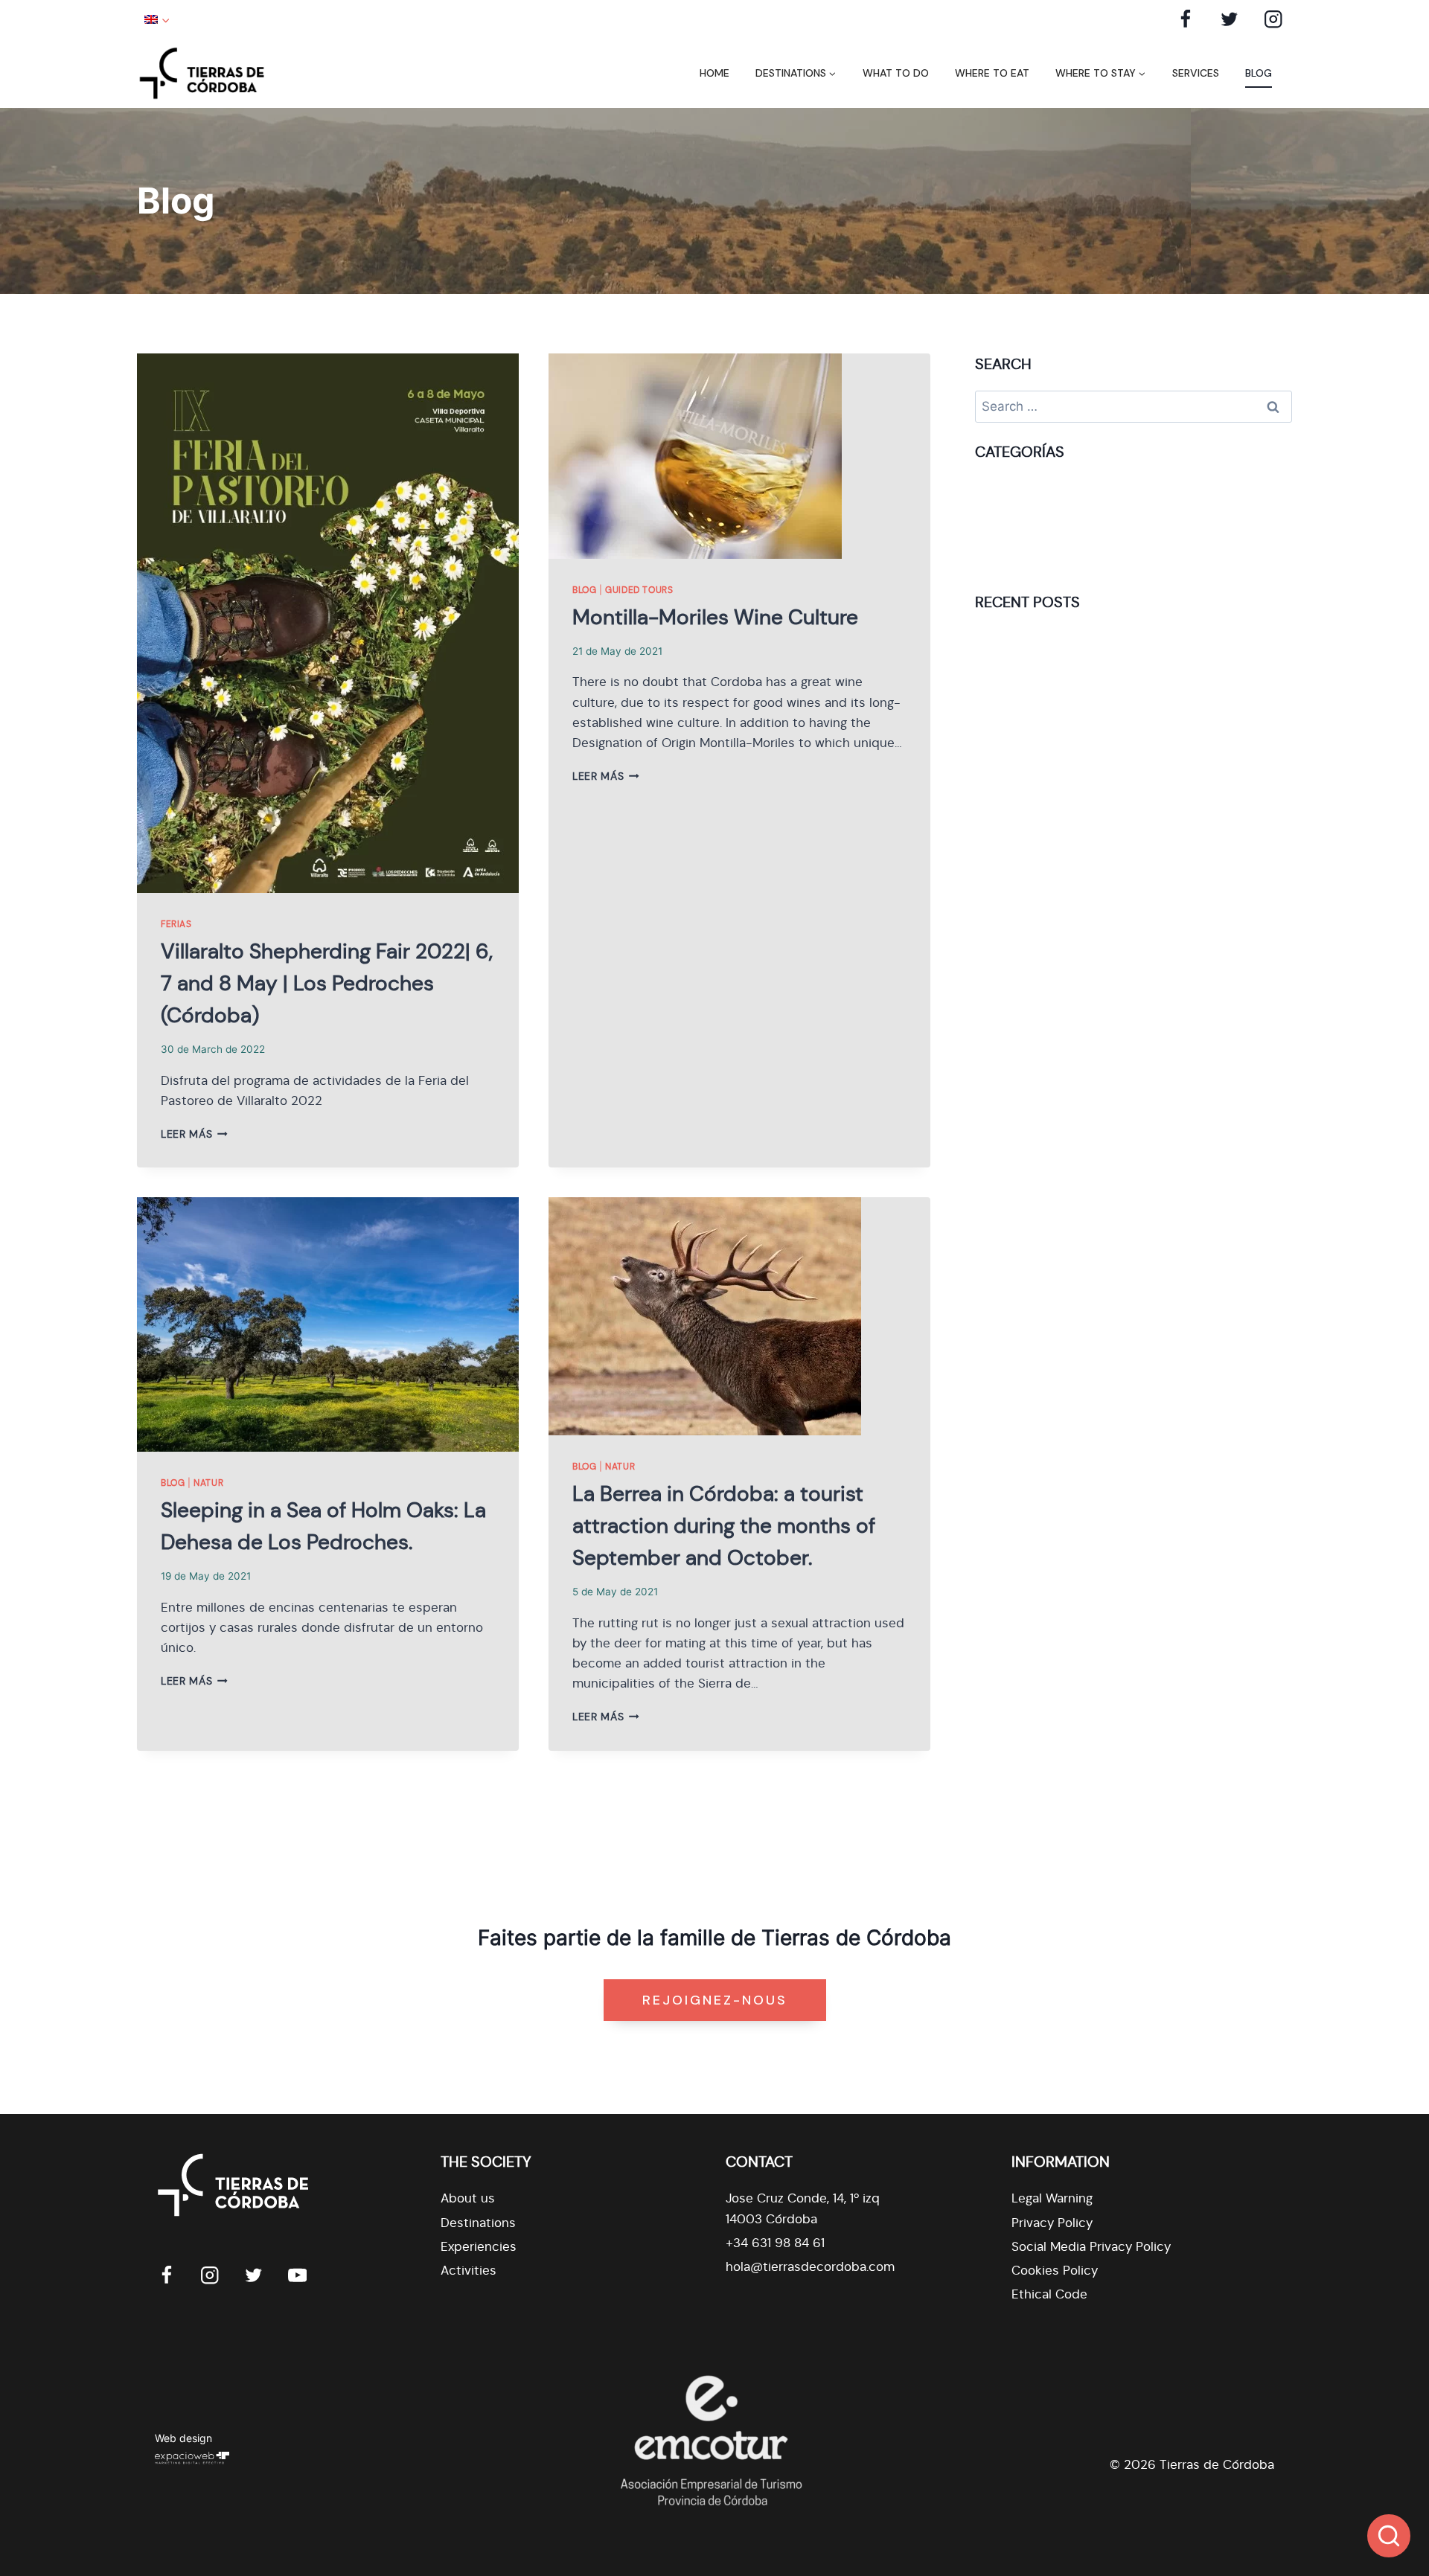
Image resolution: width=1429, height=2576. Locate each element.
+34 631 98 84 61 (775, 2243)
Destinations (478, 2223)
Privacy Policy (1052, 2223)
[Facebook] (1186, 19)
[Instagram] (1273, 19)
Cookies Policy (1055, 2271)
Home (714, 73)
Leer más (194, 1134)
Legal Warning (1052, 2198)
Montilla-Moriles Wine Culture (715, 617)
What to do (896, 73)
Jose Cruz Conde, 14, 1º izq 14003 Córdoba (803, 2208)
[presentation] (328, 623)
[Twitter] (1229, 19)
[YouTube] (297, 2275)
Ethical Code (1049, 2294)
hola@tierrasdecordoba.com (810, 2267)
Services (1196, 73)
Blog (1259, 73)
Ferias (176, 924)
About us (468, 2198)
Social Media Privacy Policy (1091, 2247)
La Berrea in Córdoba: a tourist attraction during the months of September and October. (724, 1526)
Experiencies (479, 2247)
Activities (469, 2271)
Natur (208, 1483)
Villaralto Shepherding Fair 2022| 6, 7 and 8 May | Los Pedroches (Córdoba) (327, 983)
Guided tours (639, 590)
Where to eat (992, 73)
